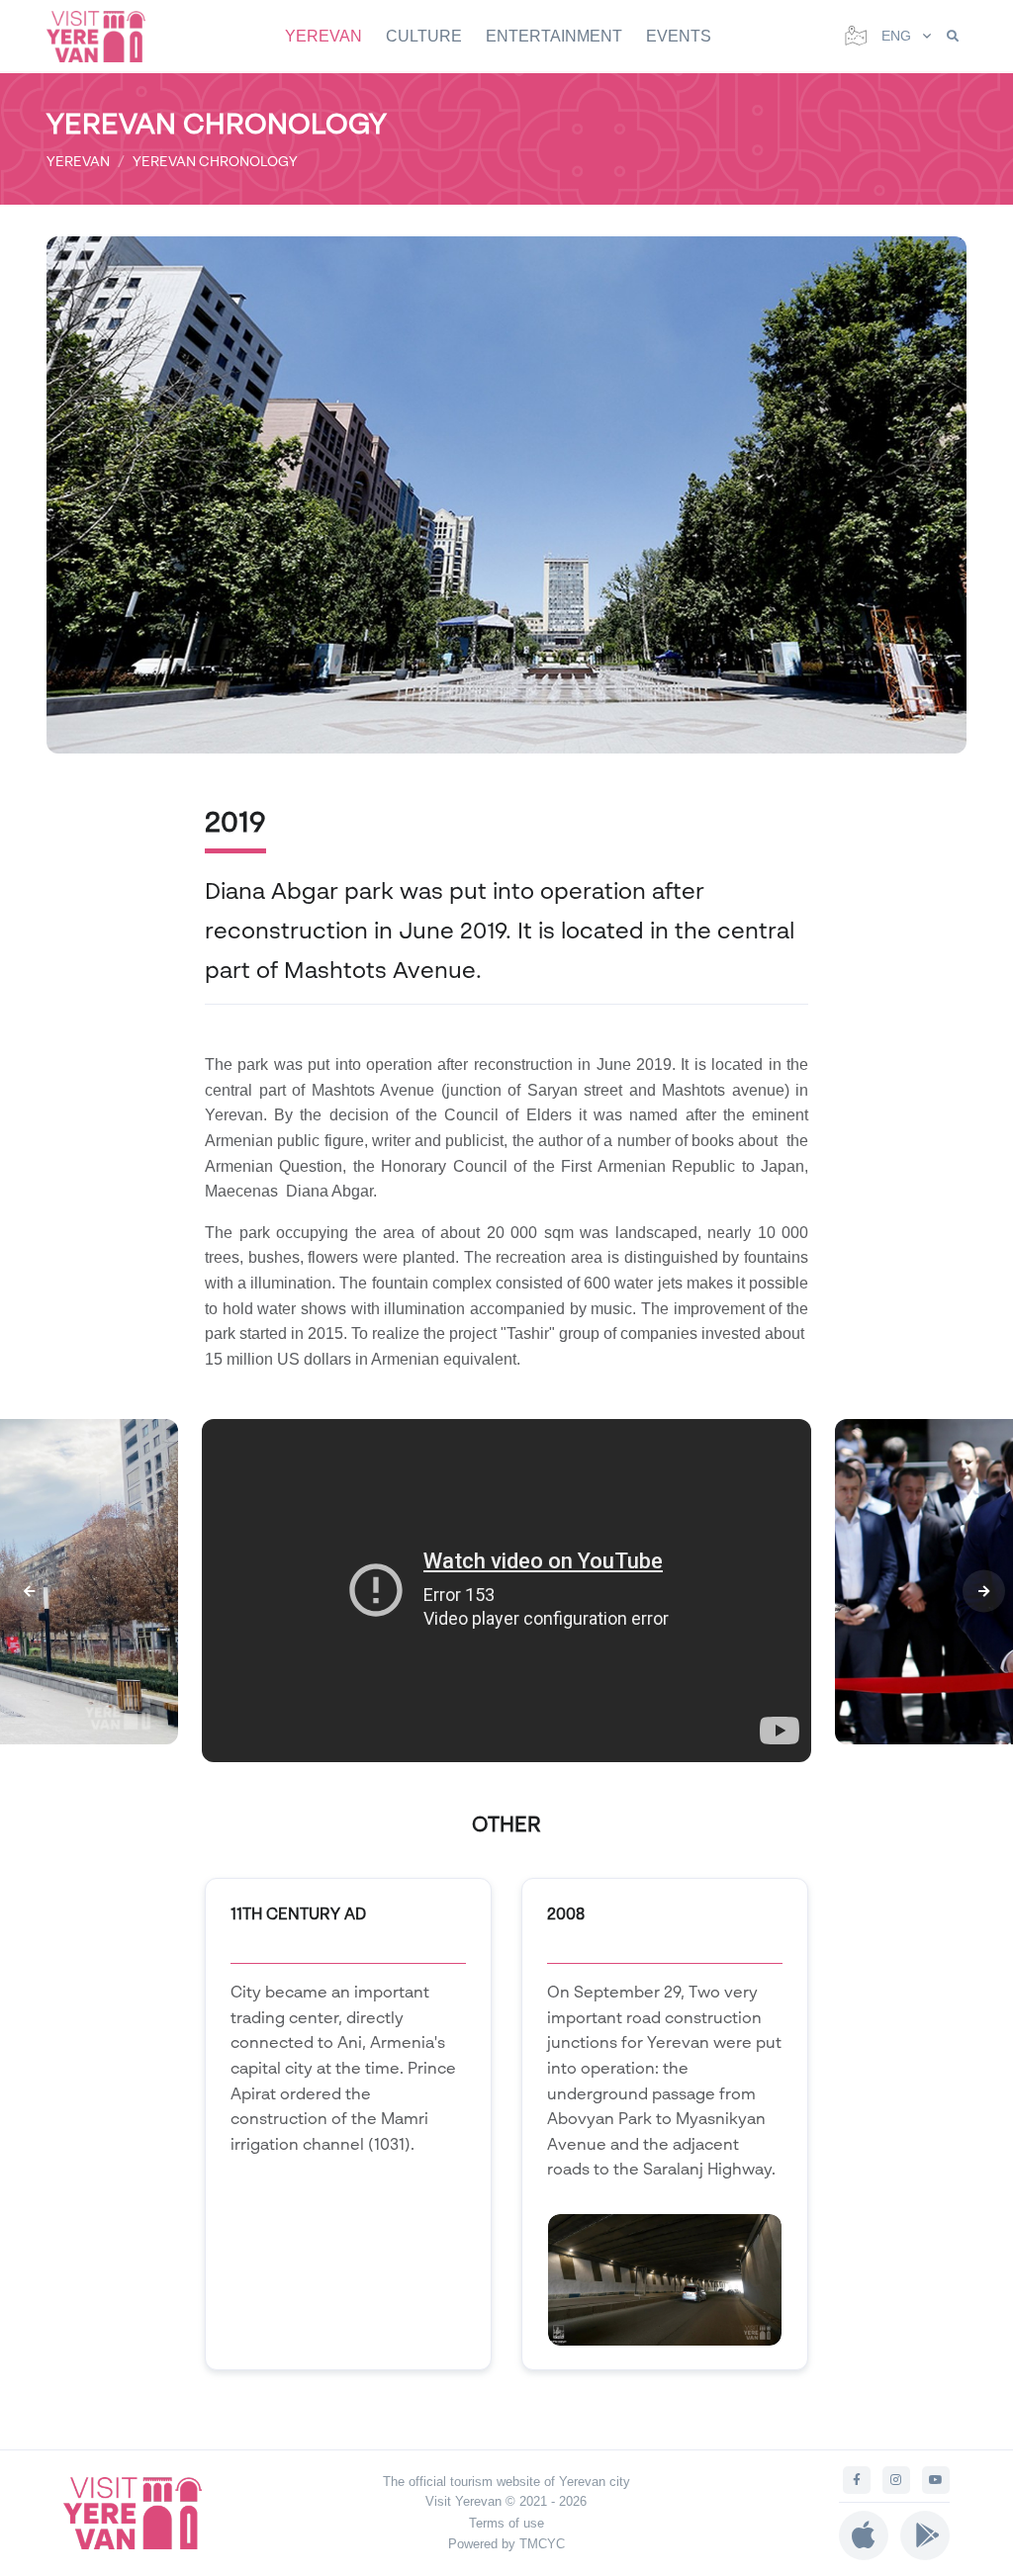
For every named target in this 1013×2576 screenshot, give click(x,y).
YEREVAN (323, 36)
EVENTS (679, 36)
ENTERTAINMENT (554, 36)
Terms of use (506, 2523)
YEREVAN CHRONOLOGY (215, 161)
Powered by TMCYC (506, 2544)
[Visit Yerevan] (106, 36)
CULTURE (424, 36)
